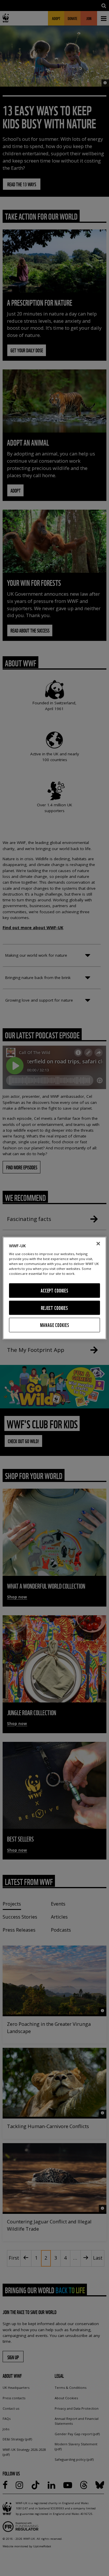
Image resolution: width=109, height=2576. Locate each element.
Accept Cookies (54, 1291)
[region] (54, 1288)
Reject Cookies (54, 1308)
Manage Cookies (55, 1325)
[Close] (98, 1244)
